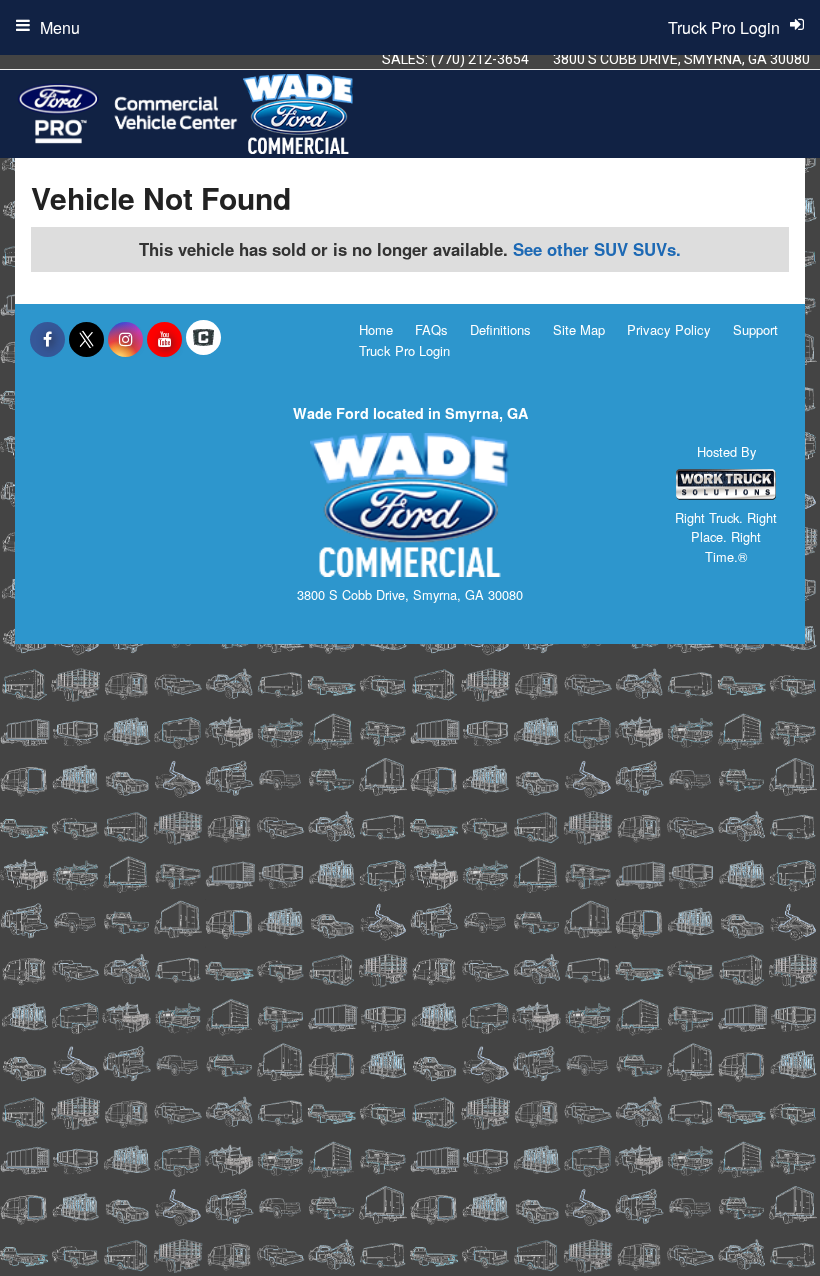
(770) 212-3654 (480, 59)
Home (376, 329)
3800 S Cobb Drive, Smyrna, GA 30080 (681, 59)
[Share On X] (86, 339)
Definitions (500, 329)
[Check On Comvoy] (203, 339)
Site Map (579, 329)
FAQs (431, 329)
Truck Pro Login (404, 350)
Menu (60, 27)
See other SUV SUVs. (597, 249)
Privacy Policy (669, 329)
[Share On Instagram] (125, 339)
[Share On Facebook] (47, 339)
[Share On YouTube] (164, 339)
